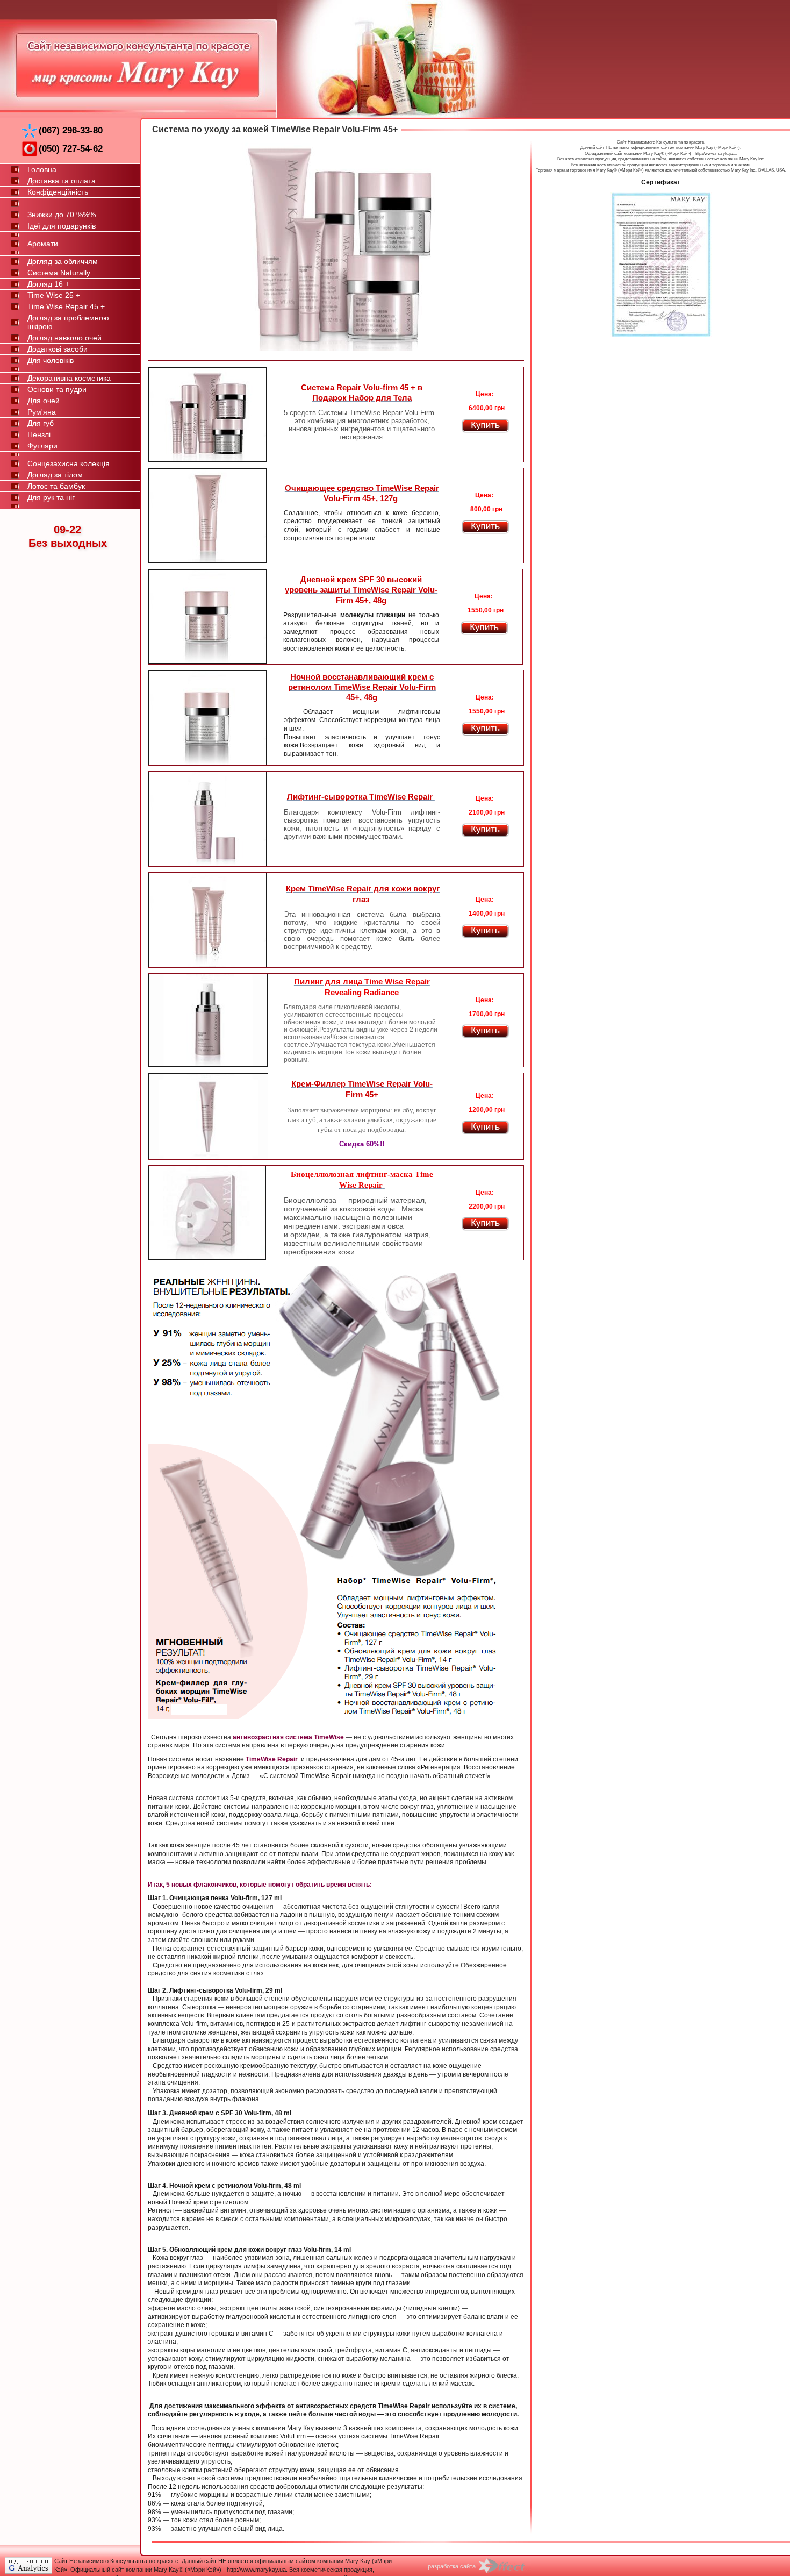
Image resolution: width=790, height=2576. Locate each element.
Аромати (43, 244)
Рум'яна (42, 412)
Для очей (44, 401)
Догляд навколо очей (64, 338)
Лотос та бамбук (56, 486)
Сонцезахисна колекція (69, 463)
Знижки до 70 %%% (62, 215)
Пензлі (39, 434)
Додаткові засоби (58, 349)
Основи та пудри (57, 389)
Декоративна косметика (69, 378)
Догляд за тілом (55, 475)
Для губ (41, 423)
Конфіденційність (58, 192)
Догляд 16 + (48, 284)
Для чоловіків (51, 360)
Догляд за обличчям (63, 261)
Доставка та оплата (62, 181)
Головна (42, 169)
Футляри (42, 446)
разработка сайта (452, 2566)
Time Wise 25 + (54, 295)
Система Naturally (59, 273)
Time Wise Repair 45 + (66, 306)
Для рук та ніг (51, 497)
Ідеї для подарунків (62, 226)
